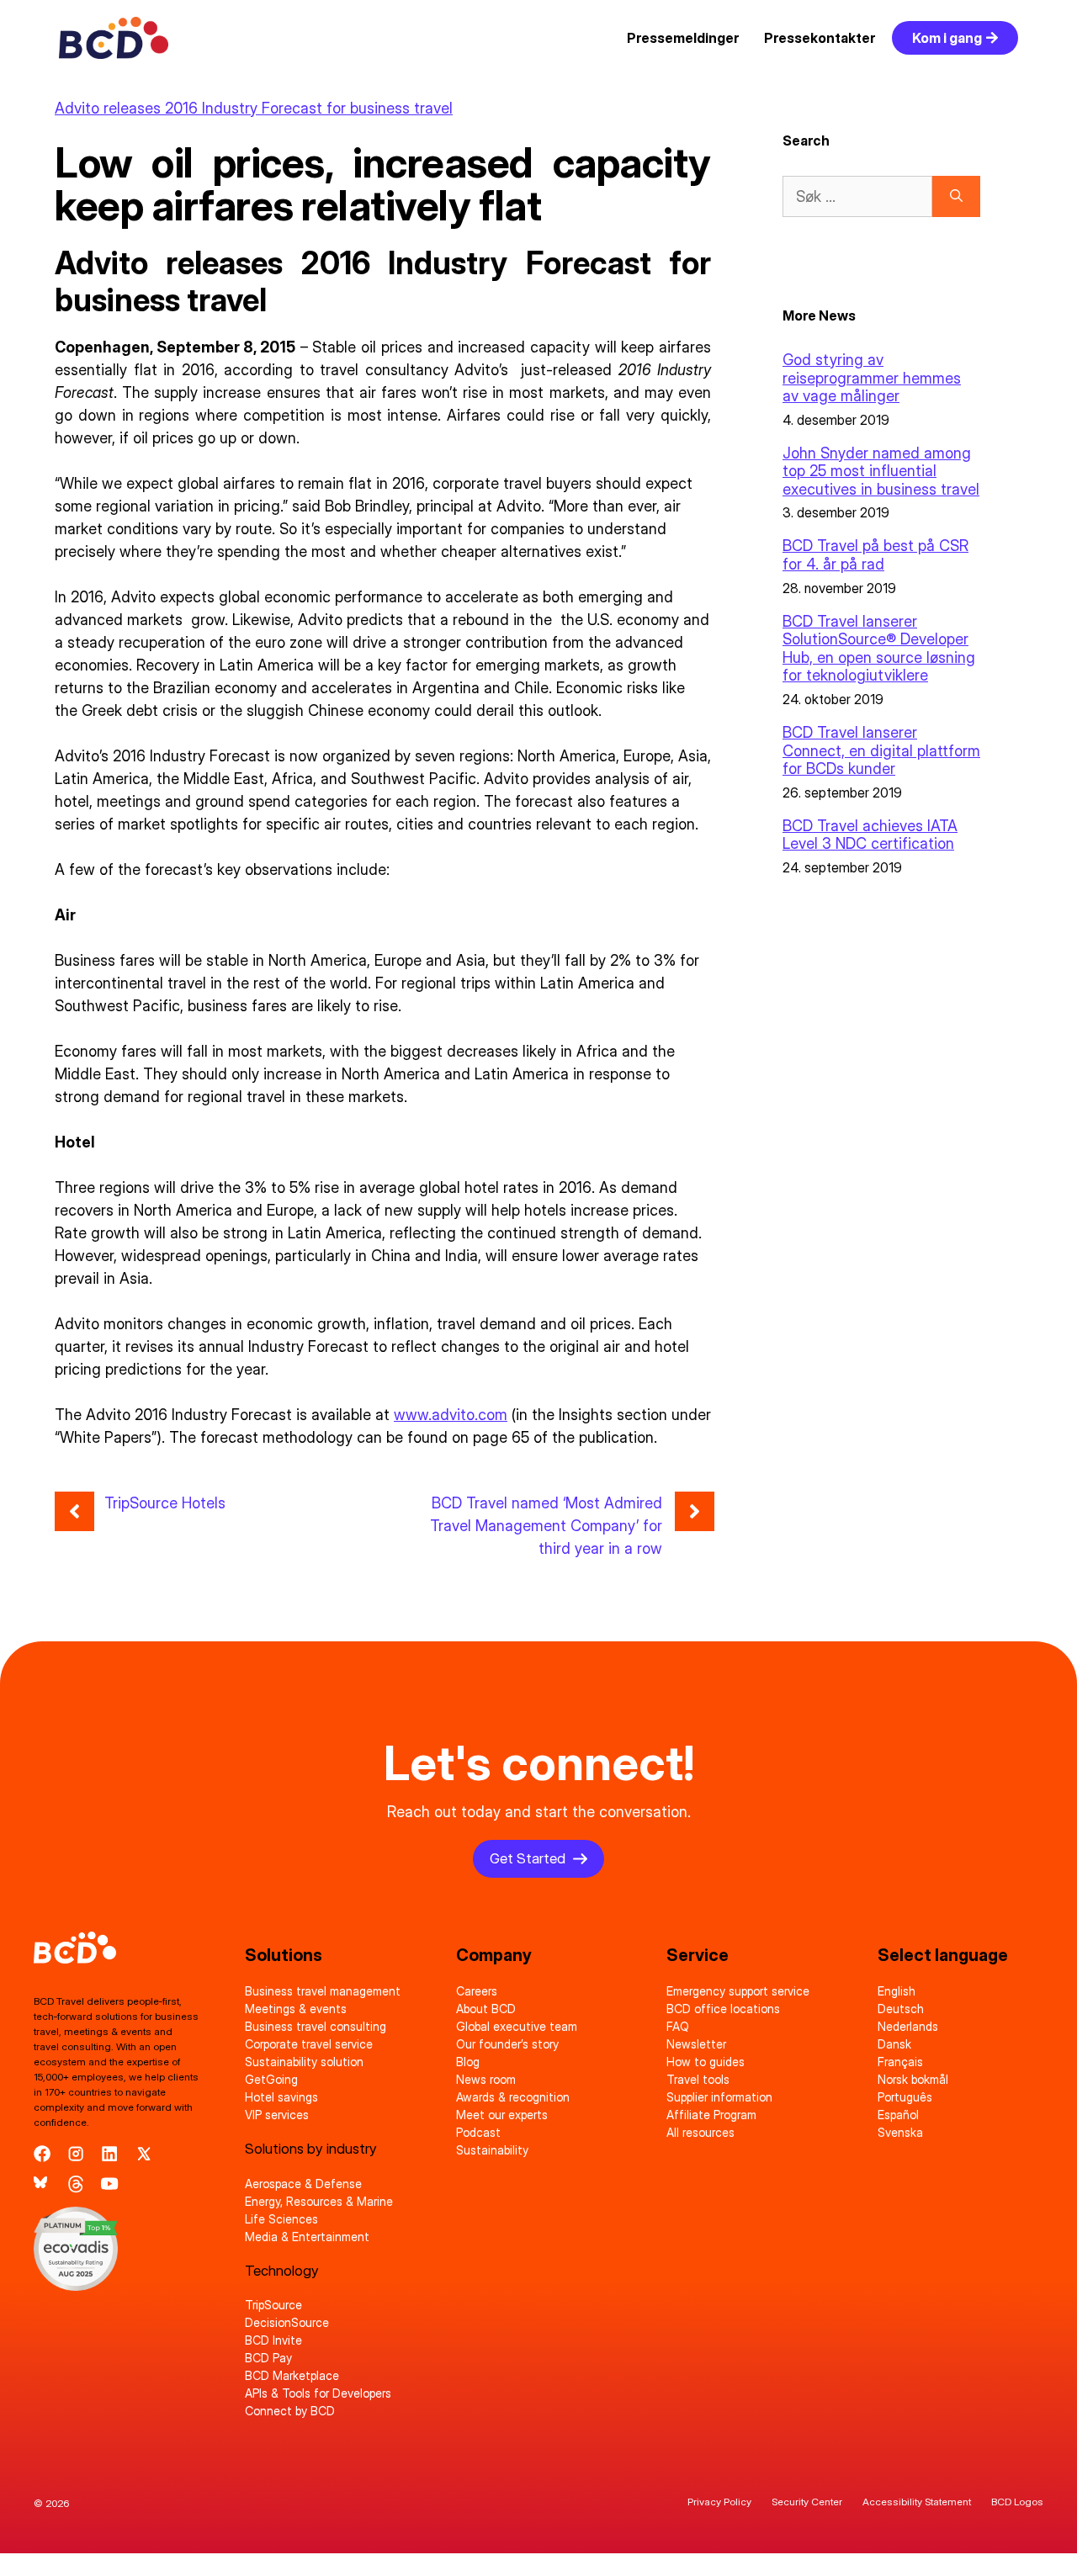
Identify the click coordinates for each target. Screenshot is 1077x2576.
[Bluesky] (42, 2184)
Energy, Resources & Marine (319, 2201)
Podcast (478, 2132)
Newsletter (696, 2044)
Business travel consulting (316, 2026)
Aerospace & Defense (303, 2184)
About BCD (486, 2009)
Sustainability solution (304, 2062)
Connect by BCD (290, 2411)
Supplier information (719, 2097)
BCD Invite (273, 2340)
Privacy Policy (719, 2502)
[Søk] (956, 196)
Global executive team (517, 2026)
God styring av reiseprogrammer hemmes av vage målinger (872, 378)
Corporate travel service (309, 2044)
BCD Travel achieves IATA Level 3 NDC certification (870, 835)
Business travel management (323, 1991)
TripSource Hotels (165, 1503)
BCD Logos (1017, 2502)
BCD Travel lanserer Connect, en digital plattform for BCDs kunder (881, 750)
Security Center (807, 2502)
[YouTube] (109, 2184)
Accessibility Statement (917, 2502)
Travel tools (698, 2079)
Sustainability (492, 2150)
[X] (144, 2154)
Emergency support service (738, 1991)
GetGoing (271, 2079)
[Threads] (76, 2184)
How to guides (706, 2062)
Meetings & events (296, 2009)
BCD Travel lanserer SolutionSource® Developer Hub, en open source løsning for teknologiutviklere (879, 649)
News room (486, 2079)
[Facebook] (42, 2154)
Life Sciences (281, 2219)
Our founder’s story (507, 2044)
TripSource (273, 2305)
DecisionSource (287, 2322)
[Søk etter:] (857, 196)
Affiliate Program (711, 2115)
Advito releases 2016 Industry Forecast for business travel (254, 108)
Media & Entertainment (307, 2237)
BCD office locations (723, 2009)
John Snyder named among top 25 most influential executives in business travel (881, 471)
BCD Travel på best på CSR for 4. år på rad (875, 555)
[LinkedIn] (109, 2154)
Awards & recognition (513, 2097)
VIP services (277, 2115)
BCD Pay (268, 2358)
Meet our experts (502, 2115)
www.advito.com (451, 1415)
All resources (700, 2132)
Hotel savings (281, 2097)
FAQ (678, 2026)
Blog (468, 2062)
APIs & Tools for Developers (318, 2393)
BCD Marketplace (292, 2375)
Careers (477, 1991)
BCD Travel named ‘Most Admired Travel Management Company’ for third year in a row (546, 1526)
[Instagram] (76, 2154)
